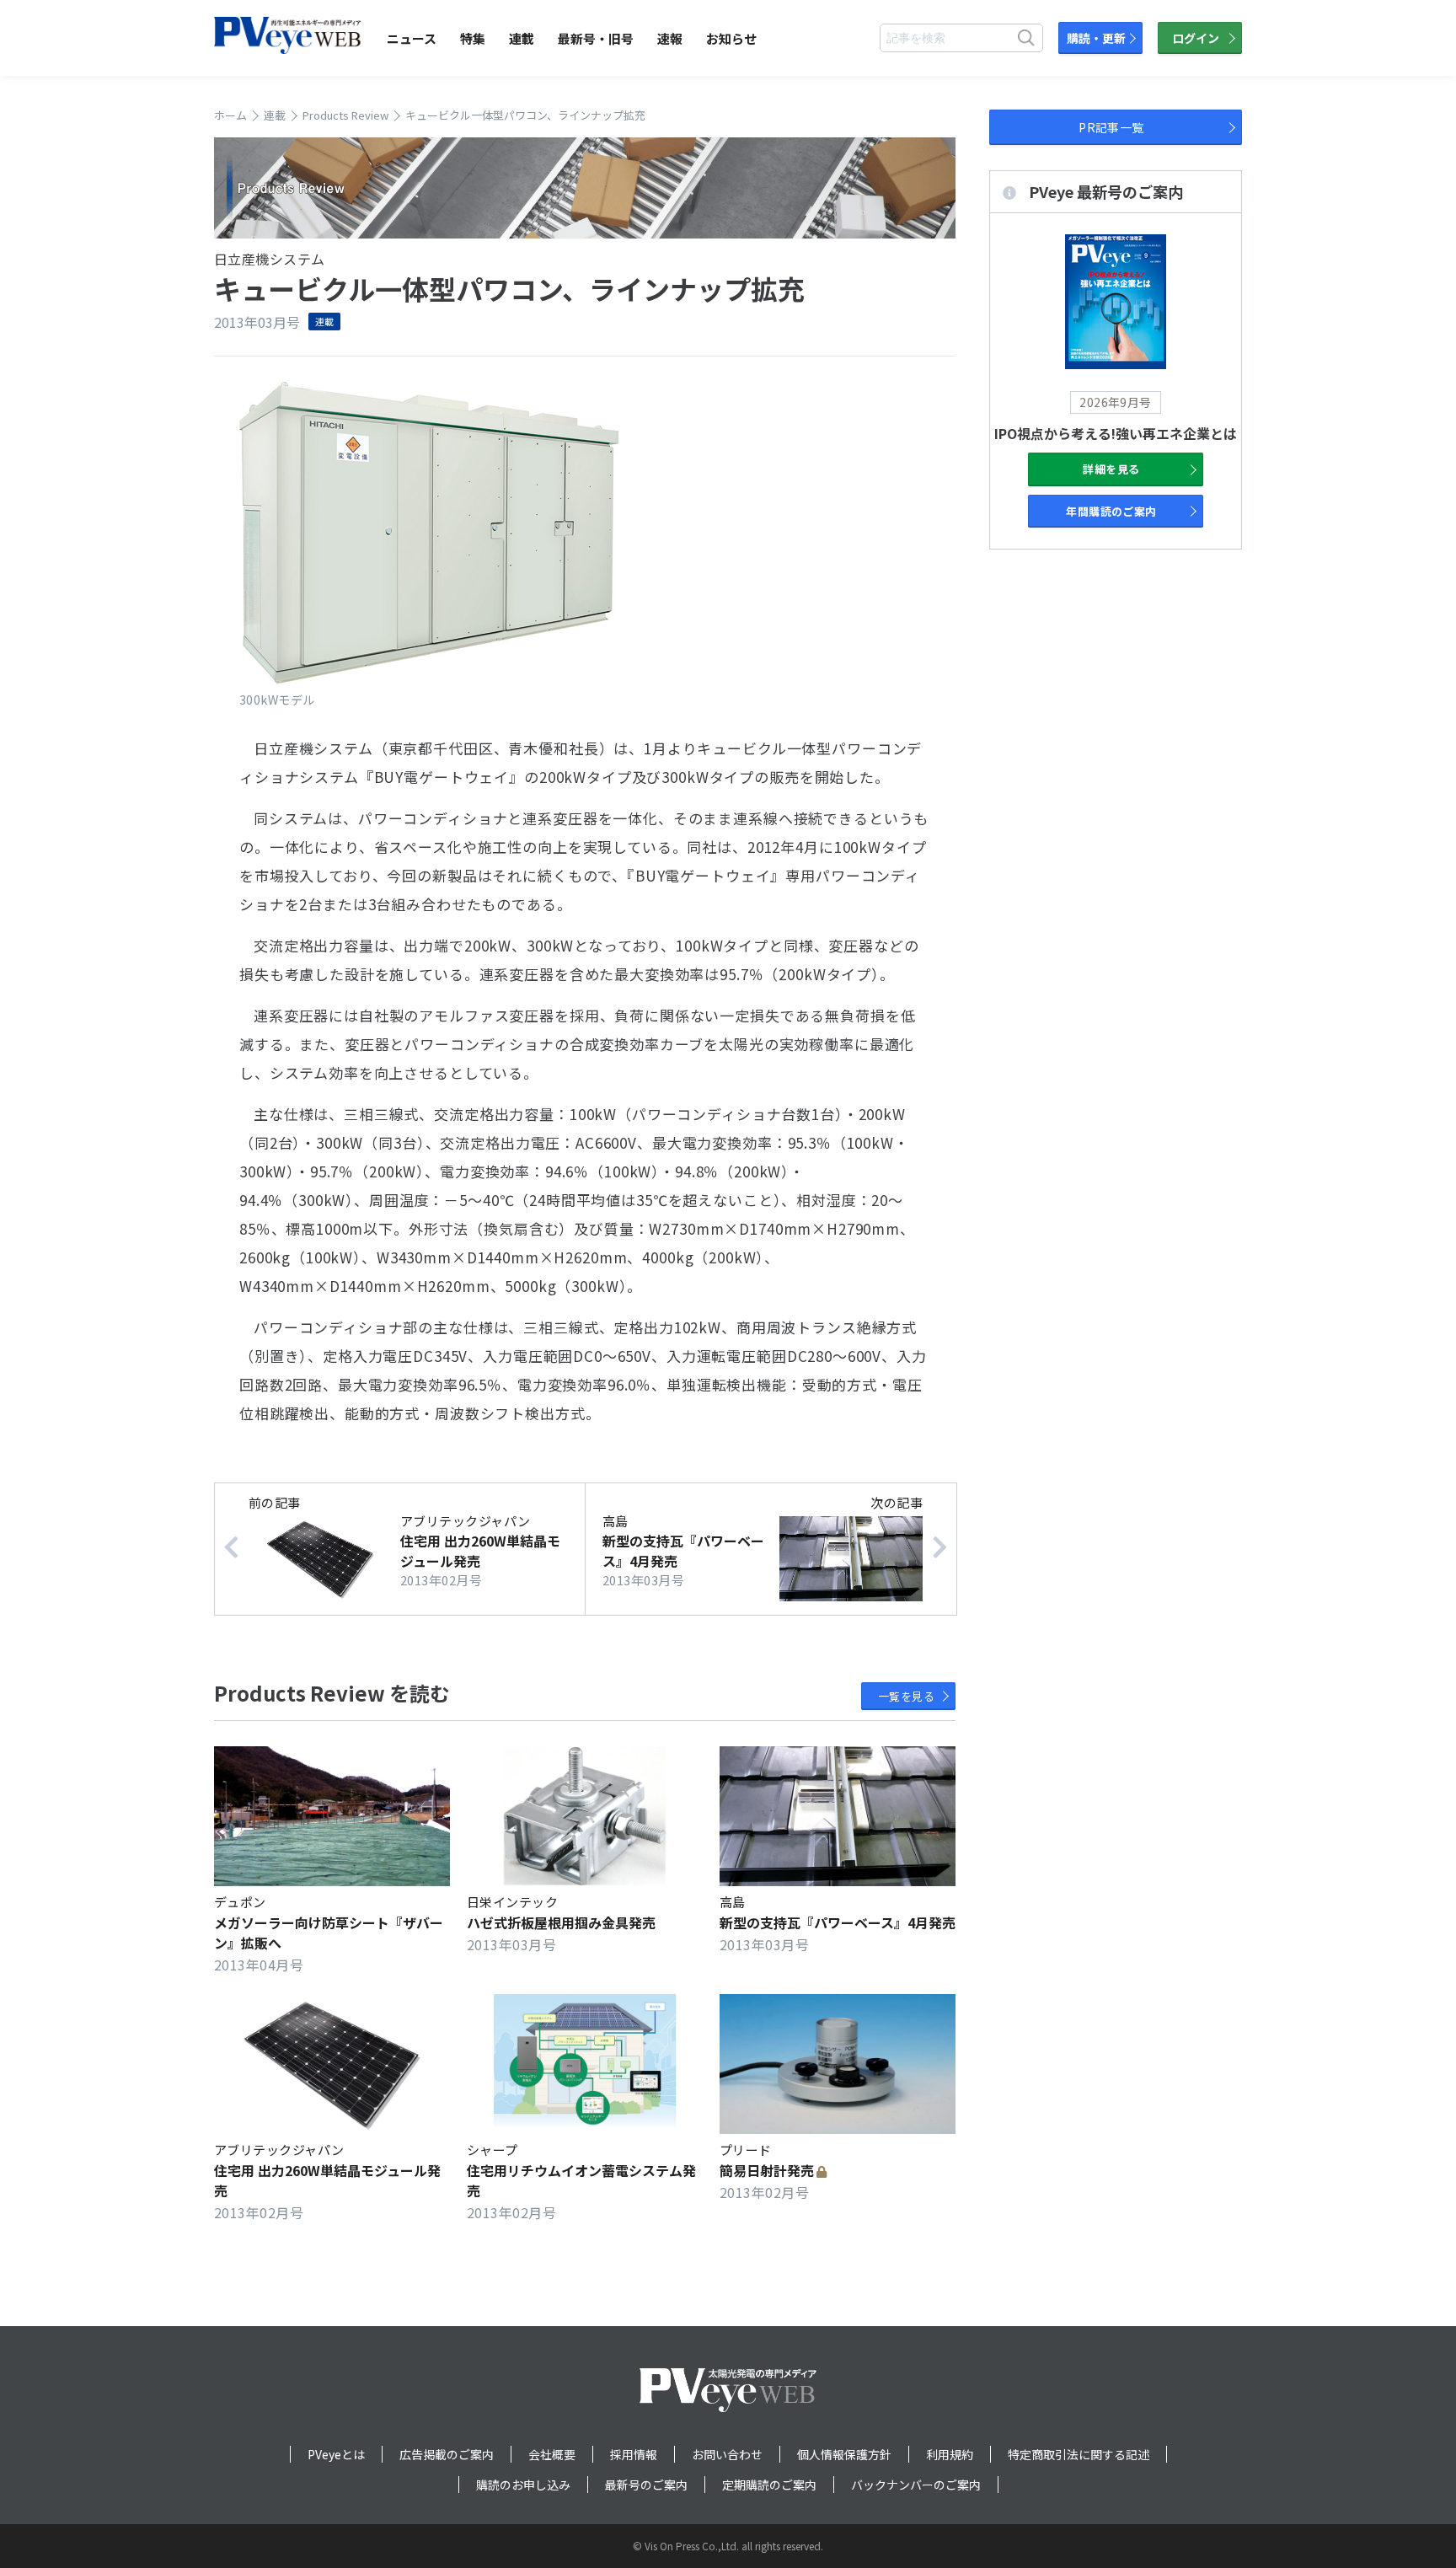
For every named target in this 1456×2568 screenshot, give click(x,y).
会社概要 (552, 2454)
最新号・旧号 (596, 38)
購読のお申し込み (523, 2485)
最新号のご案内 (646, 2485)
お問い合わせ (727, 2454)
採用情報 (634, 2454)
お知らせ (731, 38)
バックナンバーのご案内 (916, 2485)
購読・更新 (1096, 38)
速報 (670, 38)
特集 (473, 38)
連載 (522, 38)
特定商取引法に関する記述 (1079, 2454)
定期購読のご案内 (769, 2485)
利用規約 (950, 2454)
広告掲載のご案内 (447, 2454)
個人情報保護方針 (844, 2454)
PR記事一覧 (1111, 127)
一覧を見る (906, 1696)
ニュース (412, 38)
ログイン (1196, 38)
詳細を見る (1111, 469)
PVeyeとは (336, 2454)
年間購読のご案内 (1111, 511)
